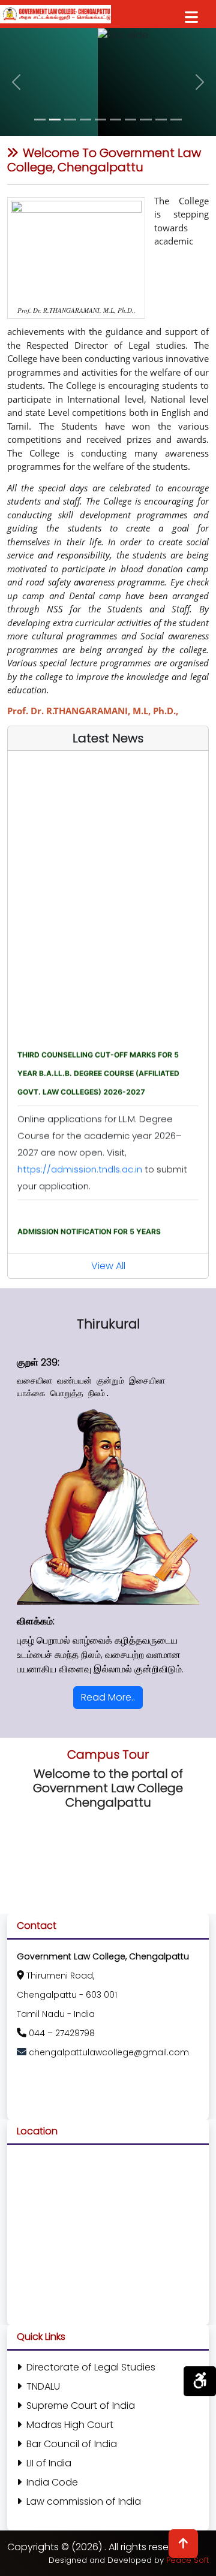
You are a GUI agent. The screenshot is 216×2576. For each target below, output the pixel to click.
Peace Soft (187, 2560)
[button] (16, 82)
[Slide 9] (161, 120)
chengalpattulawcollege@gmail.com (109, 2052)
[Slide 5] (100, 120)
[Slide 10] (176, 120)
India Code (52, 2482)
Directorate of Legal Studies (91, 2367)
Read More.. (108, 1697)
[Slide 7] (130, 120)
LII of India (49, 2463)
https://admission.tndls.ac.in (81, 1159)
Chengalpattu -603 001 (67, 1995)
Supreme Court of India (81, 2406)
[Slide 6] (115, 120)
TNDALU (43, 2386)
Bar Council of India (72, 2444)
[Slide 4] (85, 120)
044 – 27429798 (62, 2033)
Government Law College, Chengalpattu (103, 1956)
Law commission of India (84, 2501)
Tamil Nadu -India (56, 2014)
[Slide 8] (145, 120)
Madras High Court (70, 2425)
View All (108, 1266)
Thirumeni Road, (60, 1976)
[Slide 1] (40, 120)
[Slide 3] (70, 120)
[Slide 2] (55, 120)
